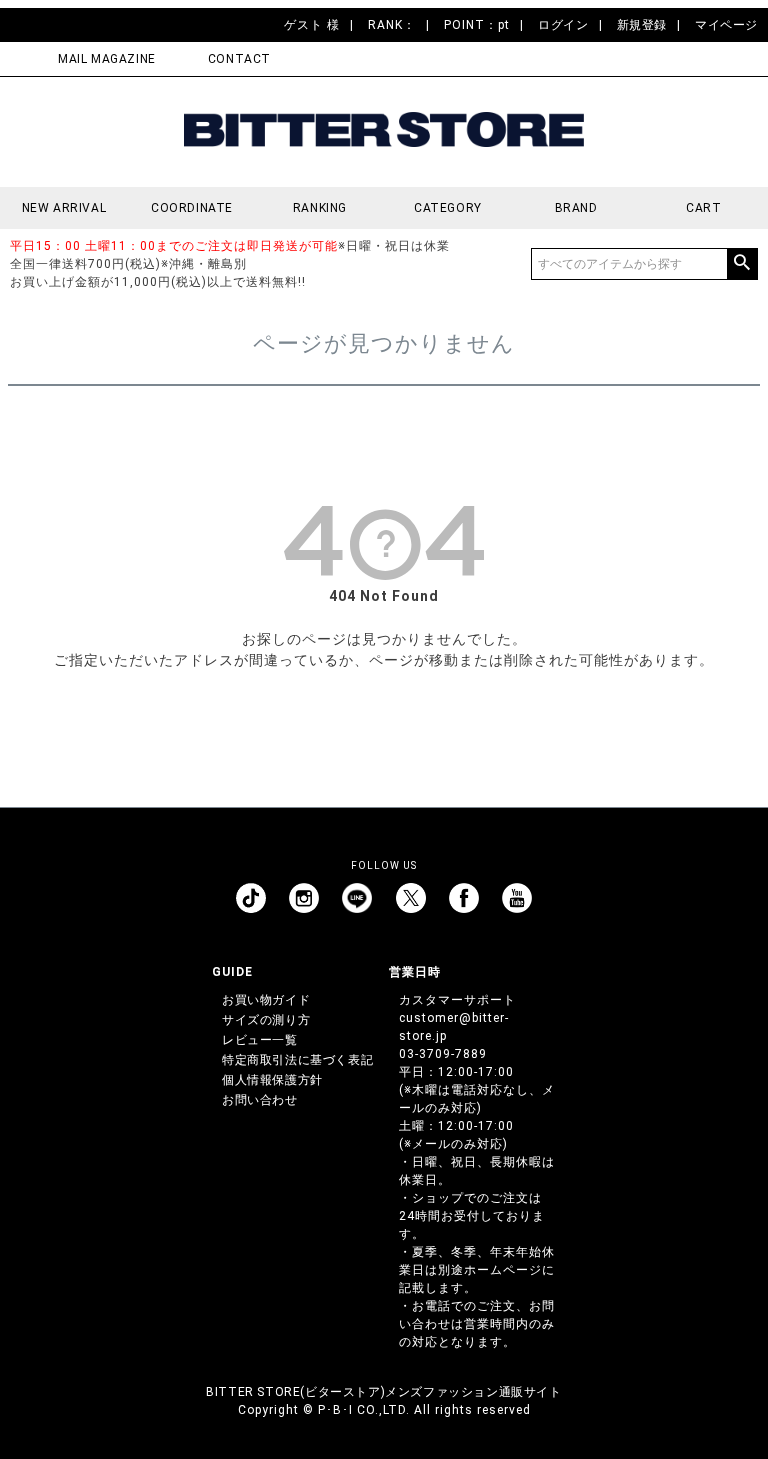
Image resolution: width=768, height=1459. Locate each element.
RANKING (320, 208)
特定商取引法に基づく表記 (297, 1060)
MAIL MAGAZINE (107, 59)
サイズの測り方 (266, 1020)
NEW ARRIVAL (64, 208)
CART (703, 208)
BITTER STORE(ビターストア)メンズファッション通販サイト (383, 1392)
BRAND (576, 208)
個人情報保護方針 (272, 1080)
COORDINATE (192, 208)
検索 (742, 264)
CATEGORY (448, 208)
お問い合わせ (260, 1100)
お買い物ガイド (266, 1000)
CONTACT (239, 59)
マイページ (726, 25)
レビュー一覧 (260, 1040)
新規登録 (642, 25)
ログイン (563, 25)
